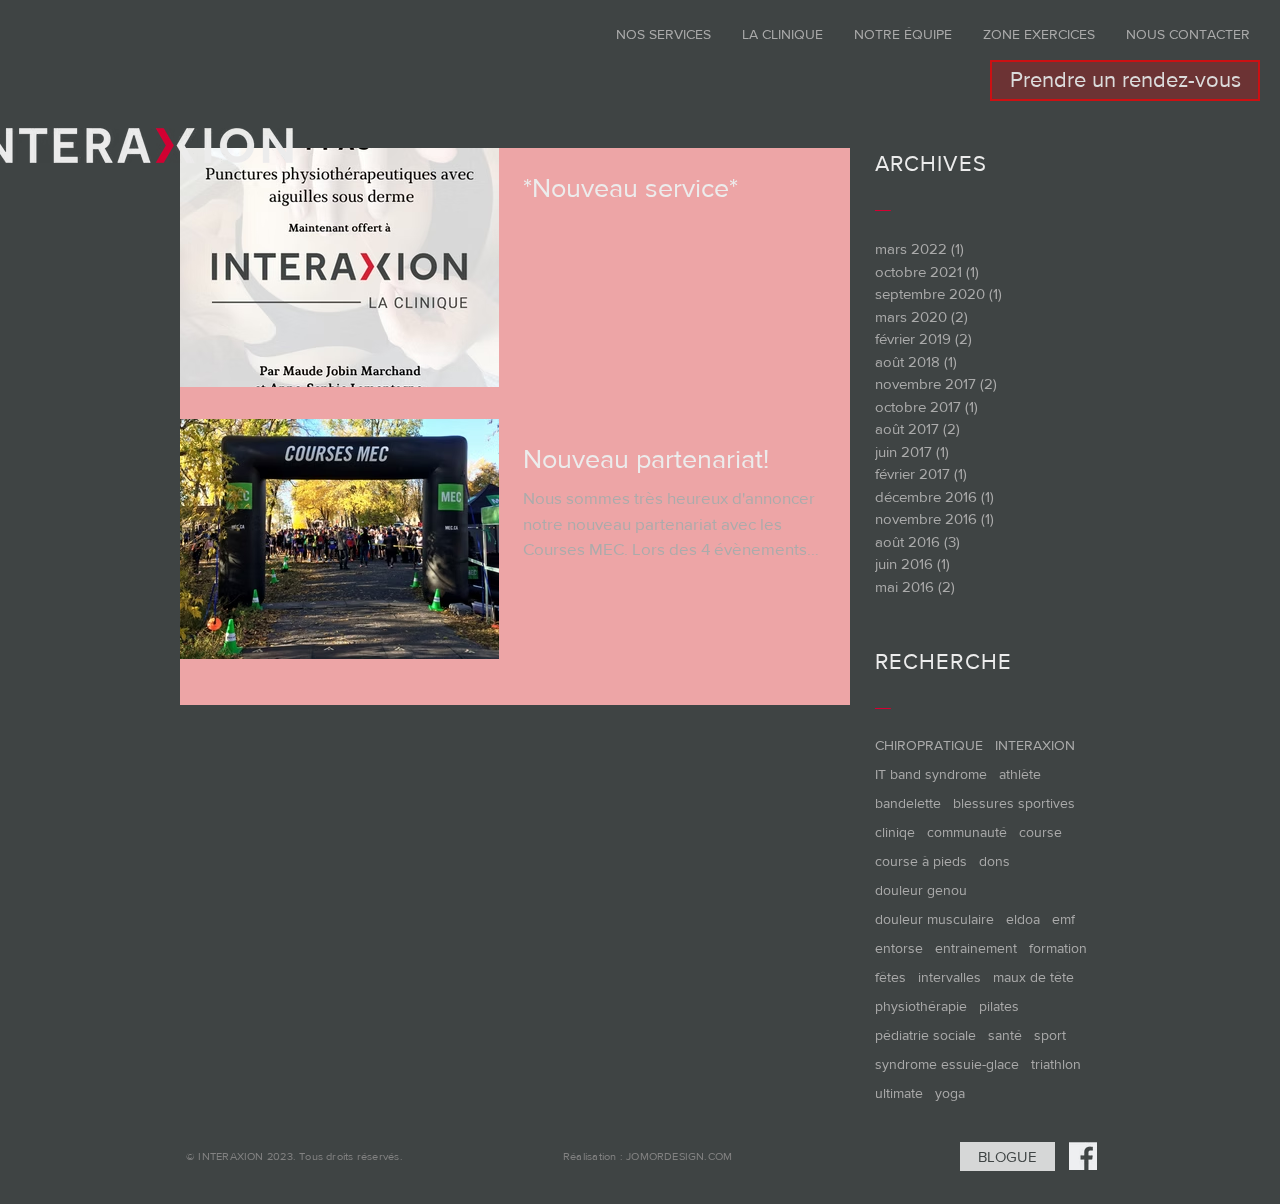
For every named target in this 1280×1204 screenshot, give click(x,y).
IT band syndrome (931, 774)
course (1040, 832)
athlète (1020, 774)
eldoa (1023, 919)
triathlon (1056, 1064)
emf (1063, 919)
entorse (899, 948)
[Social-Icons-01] (1083, 1156)
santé (1005, 1035)
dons (994, 861)
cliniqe (895, 832)
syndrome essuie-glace (947, 1064)
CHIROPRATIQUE (929, 745)
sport (1050, 1035)
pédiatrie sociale (925, 1035)
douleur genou (921, 890)
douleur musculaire (934, 919)
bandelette (908, 803)
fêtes (890, 977)
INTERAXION (1035, 745)
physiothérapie (921, 1006)
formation (1058, 948)
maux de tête (1033, 977)
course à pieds (921, 861)
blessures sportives (1014, 803)
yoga (950, 1093)
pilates (999, 1006)
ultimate (899, 1093)
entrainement (976, 948)
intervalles (949, 977)
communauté (967, 832)
